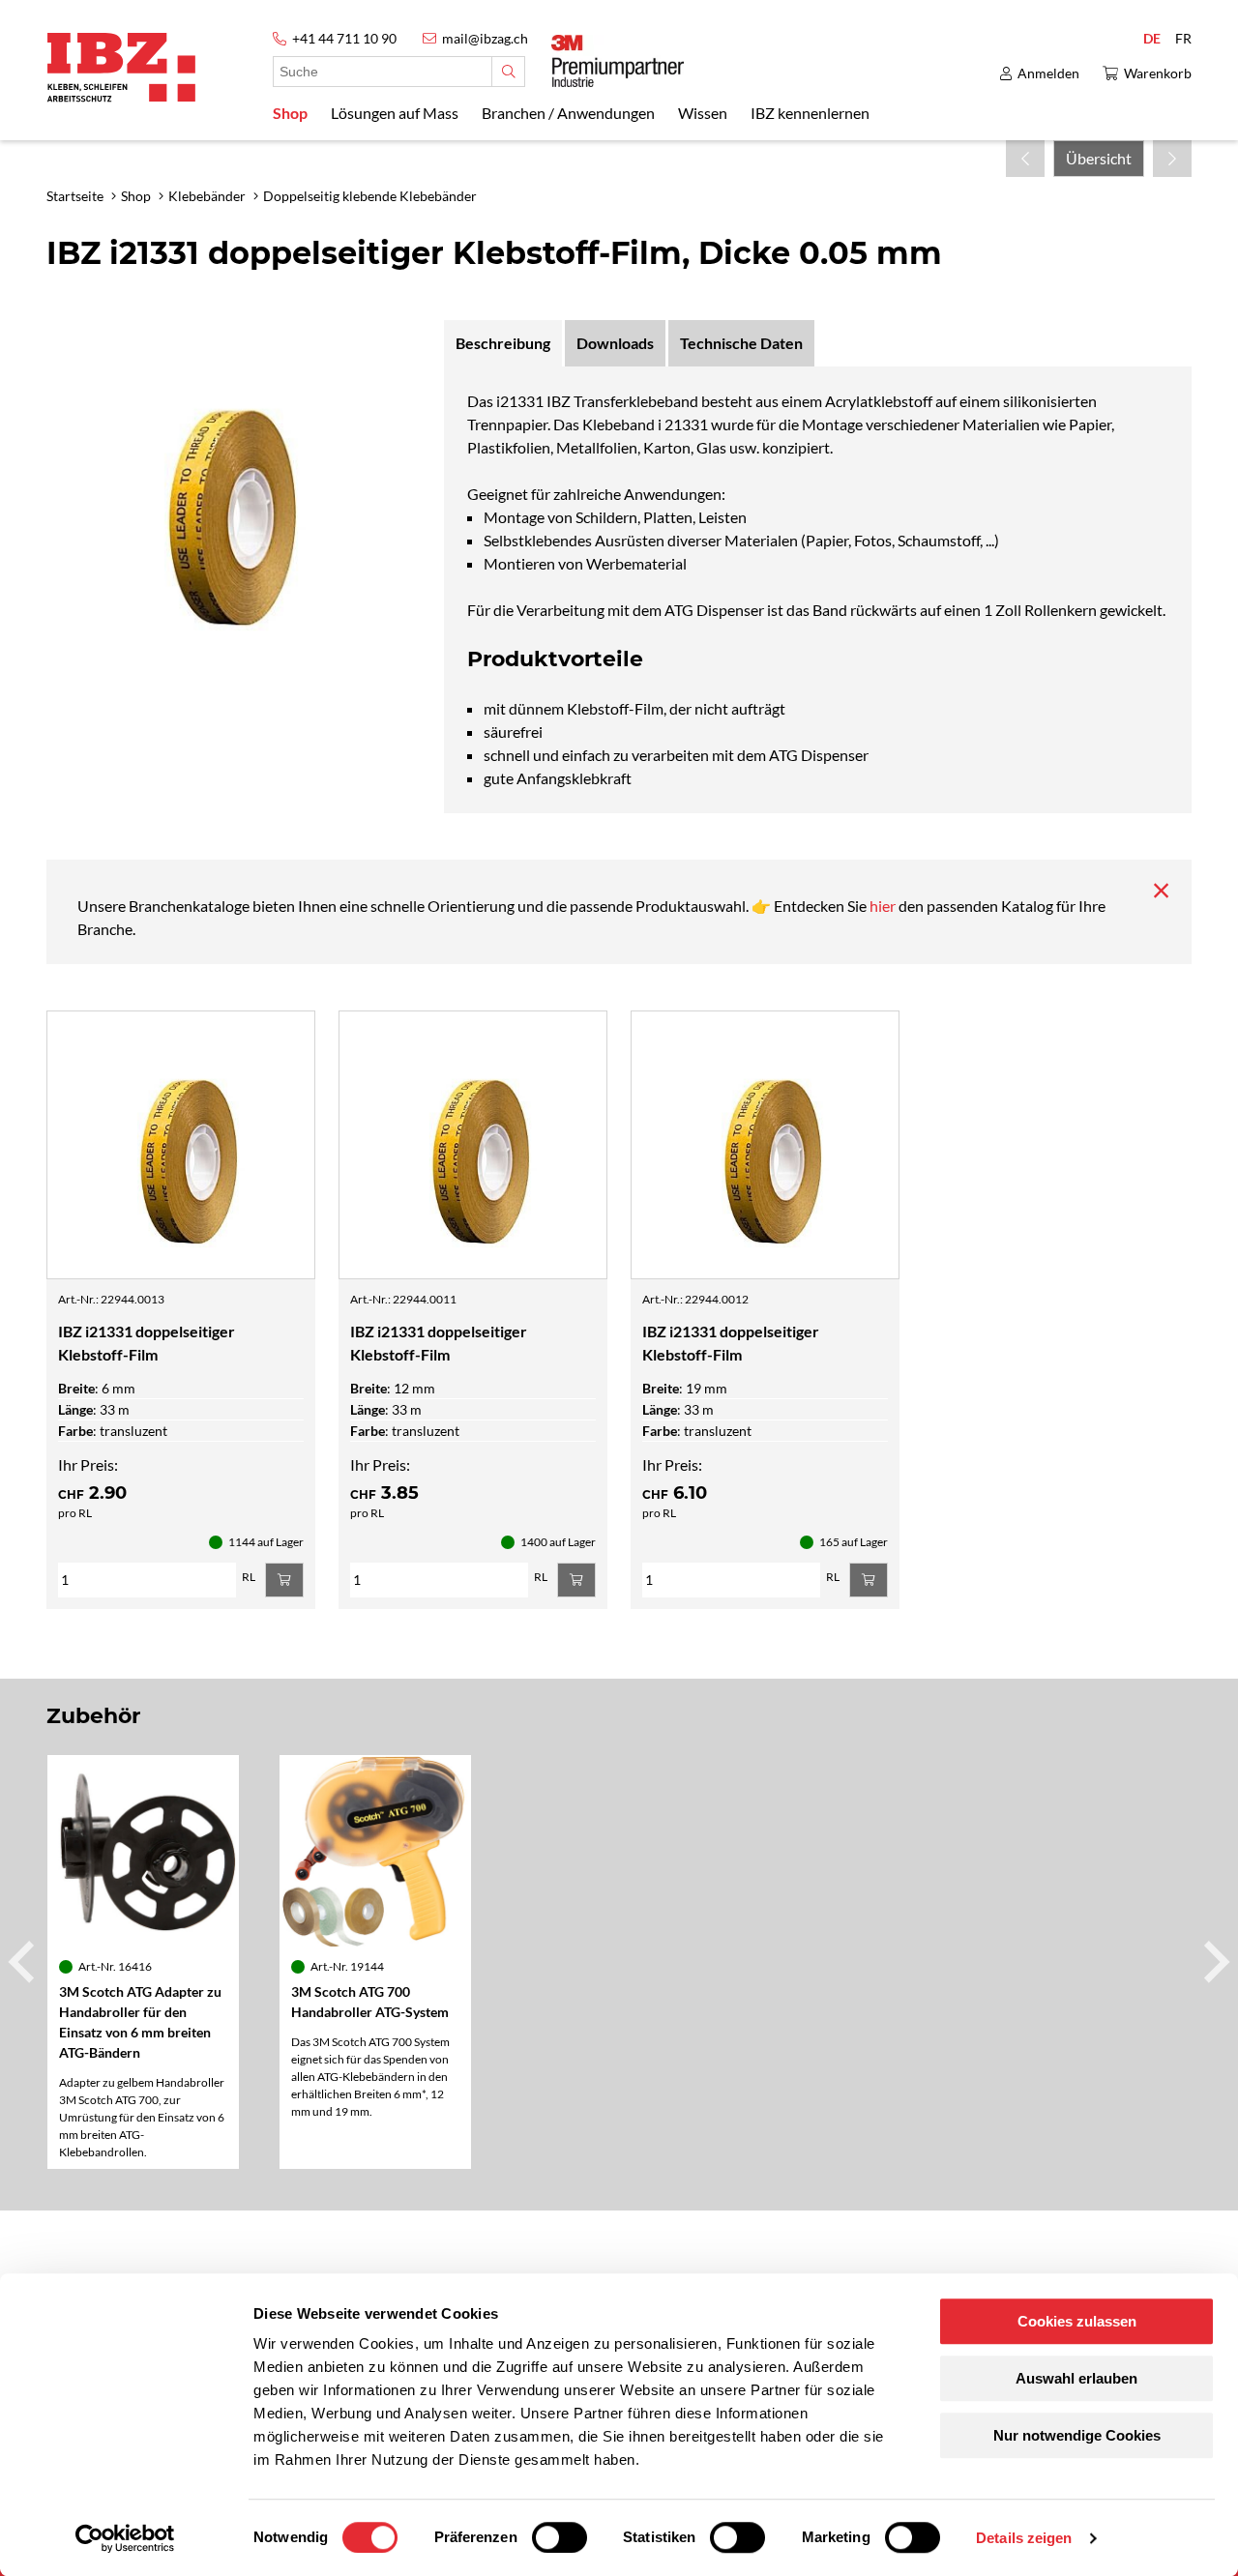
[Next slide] (1214, 1962)
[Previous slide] (24, 1962)
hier (884, 906)
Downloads (615, 343)
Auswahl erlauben (1076, 2378)
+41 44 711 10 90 (344, 38)
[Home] (121, 67)
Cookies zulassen (1077, 2321)
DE (1152, 38)
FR (1183, 38)
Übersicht (1099, 158)
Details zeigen (1024, 2538)
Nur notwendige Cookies (1077, 2435)
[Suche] (508, 72)
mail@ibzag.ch (485, 38)
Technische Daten (741, 343)
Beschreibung (503, 343)
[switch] (560, 2537)
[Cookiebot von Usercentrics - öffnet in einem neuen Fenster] (125, 2538)
